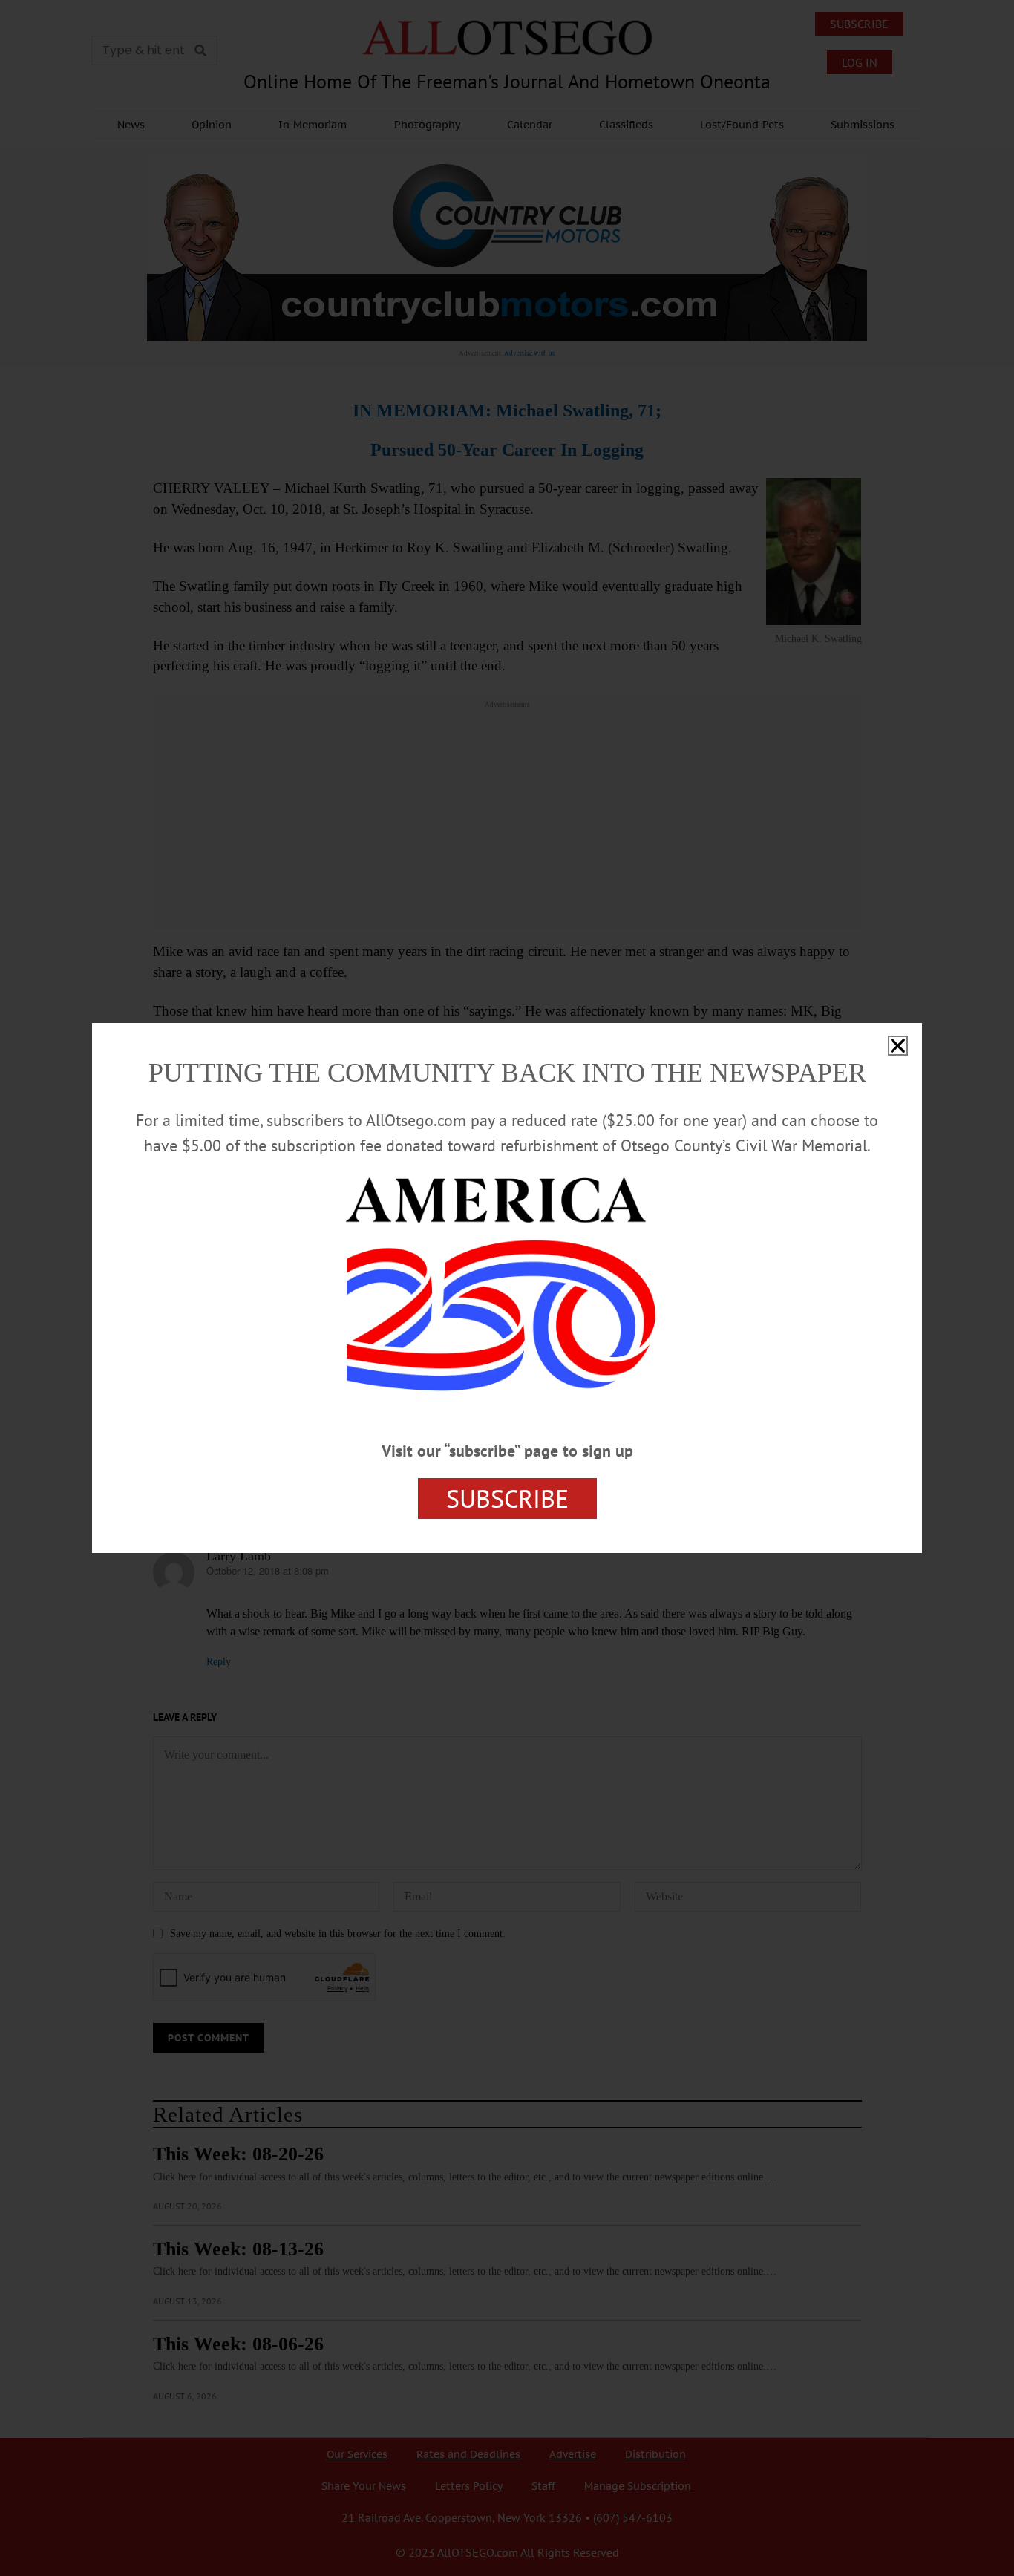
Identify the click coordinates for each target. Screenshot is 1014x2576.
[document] (507, 1288)
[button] (898, 1046)
